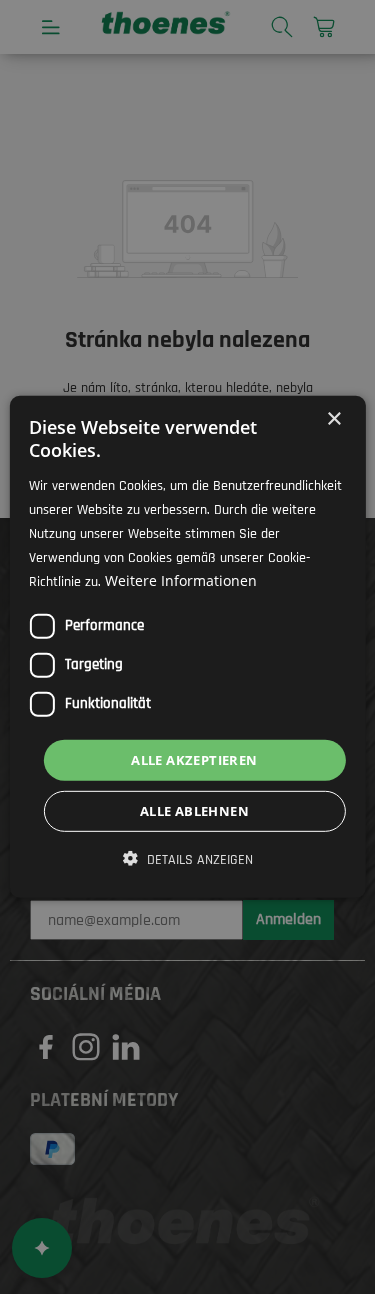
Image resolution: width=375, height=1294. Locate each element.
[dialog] (187, 647)
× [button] (333, 419)
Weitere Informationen (181, 580)
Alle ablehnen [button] (194, 811)
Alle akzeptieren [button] (194, 760)
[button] (188, 860)
